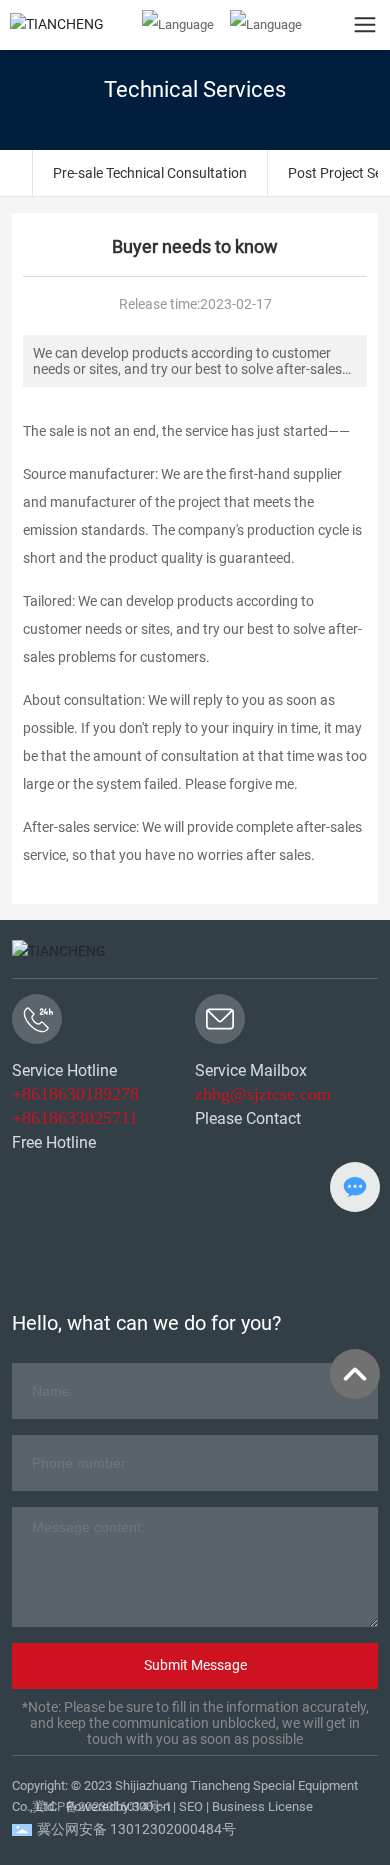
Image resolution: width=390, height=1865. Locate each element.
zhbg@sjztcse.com (263, 1094)
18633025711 (89, 1118)
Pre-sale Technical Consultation (150, 173)
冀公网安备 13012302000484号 (136, 1829)
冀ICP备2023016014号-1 (102, 1806)
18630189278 (89, 1094)
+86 (26, 1094)
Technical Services (195, 89)
